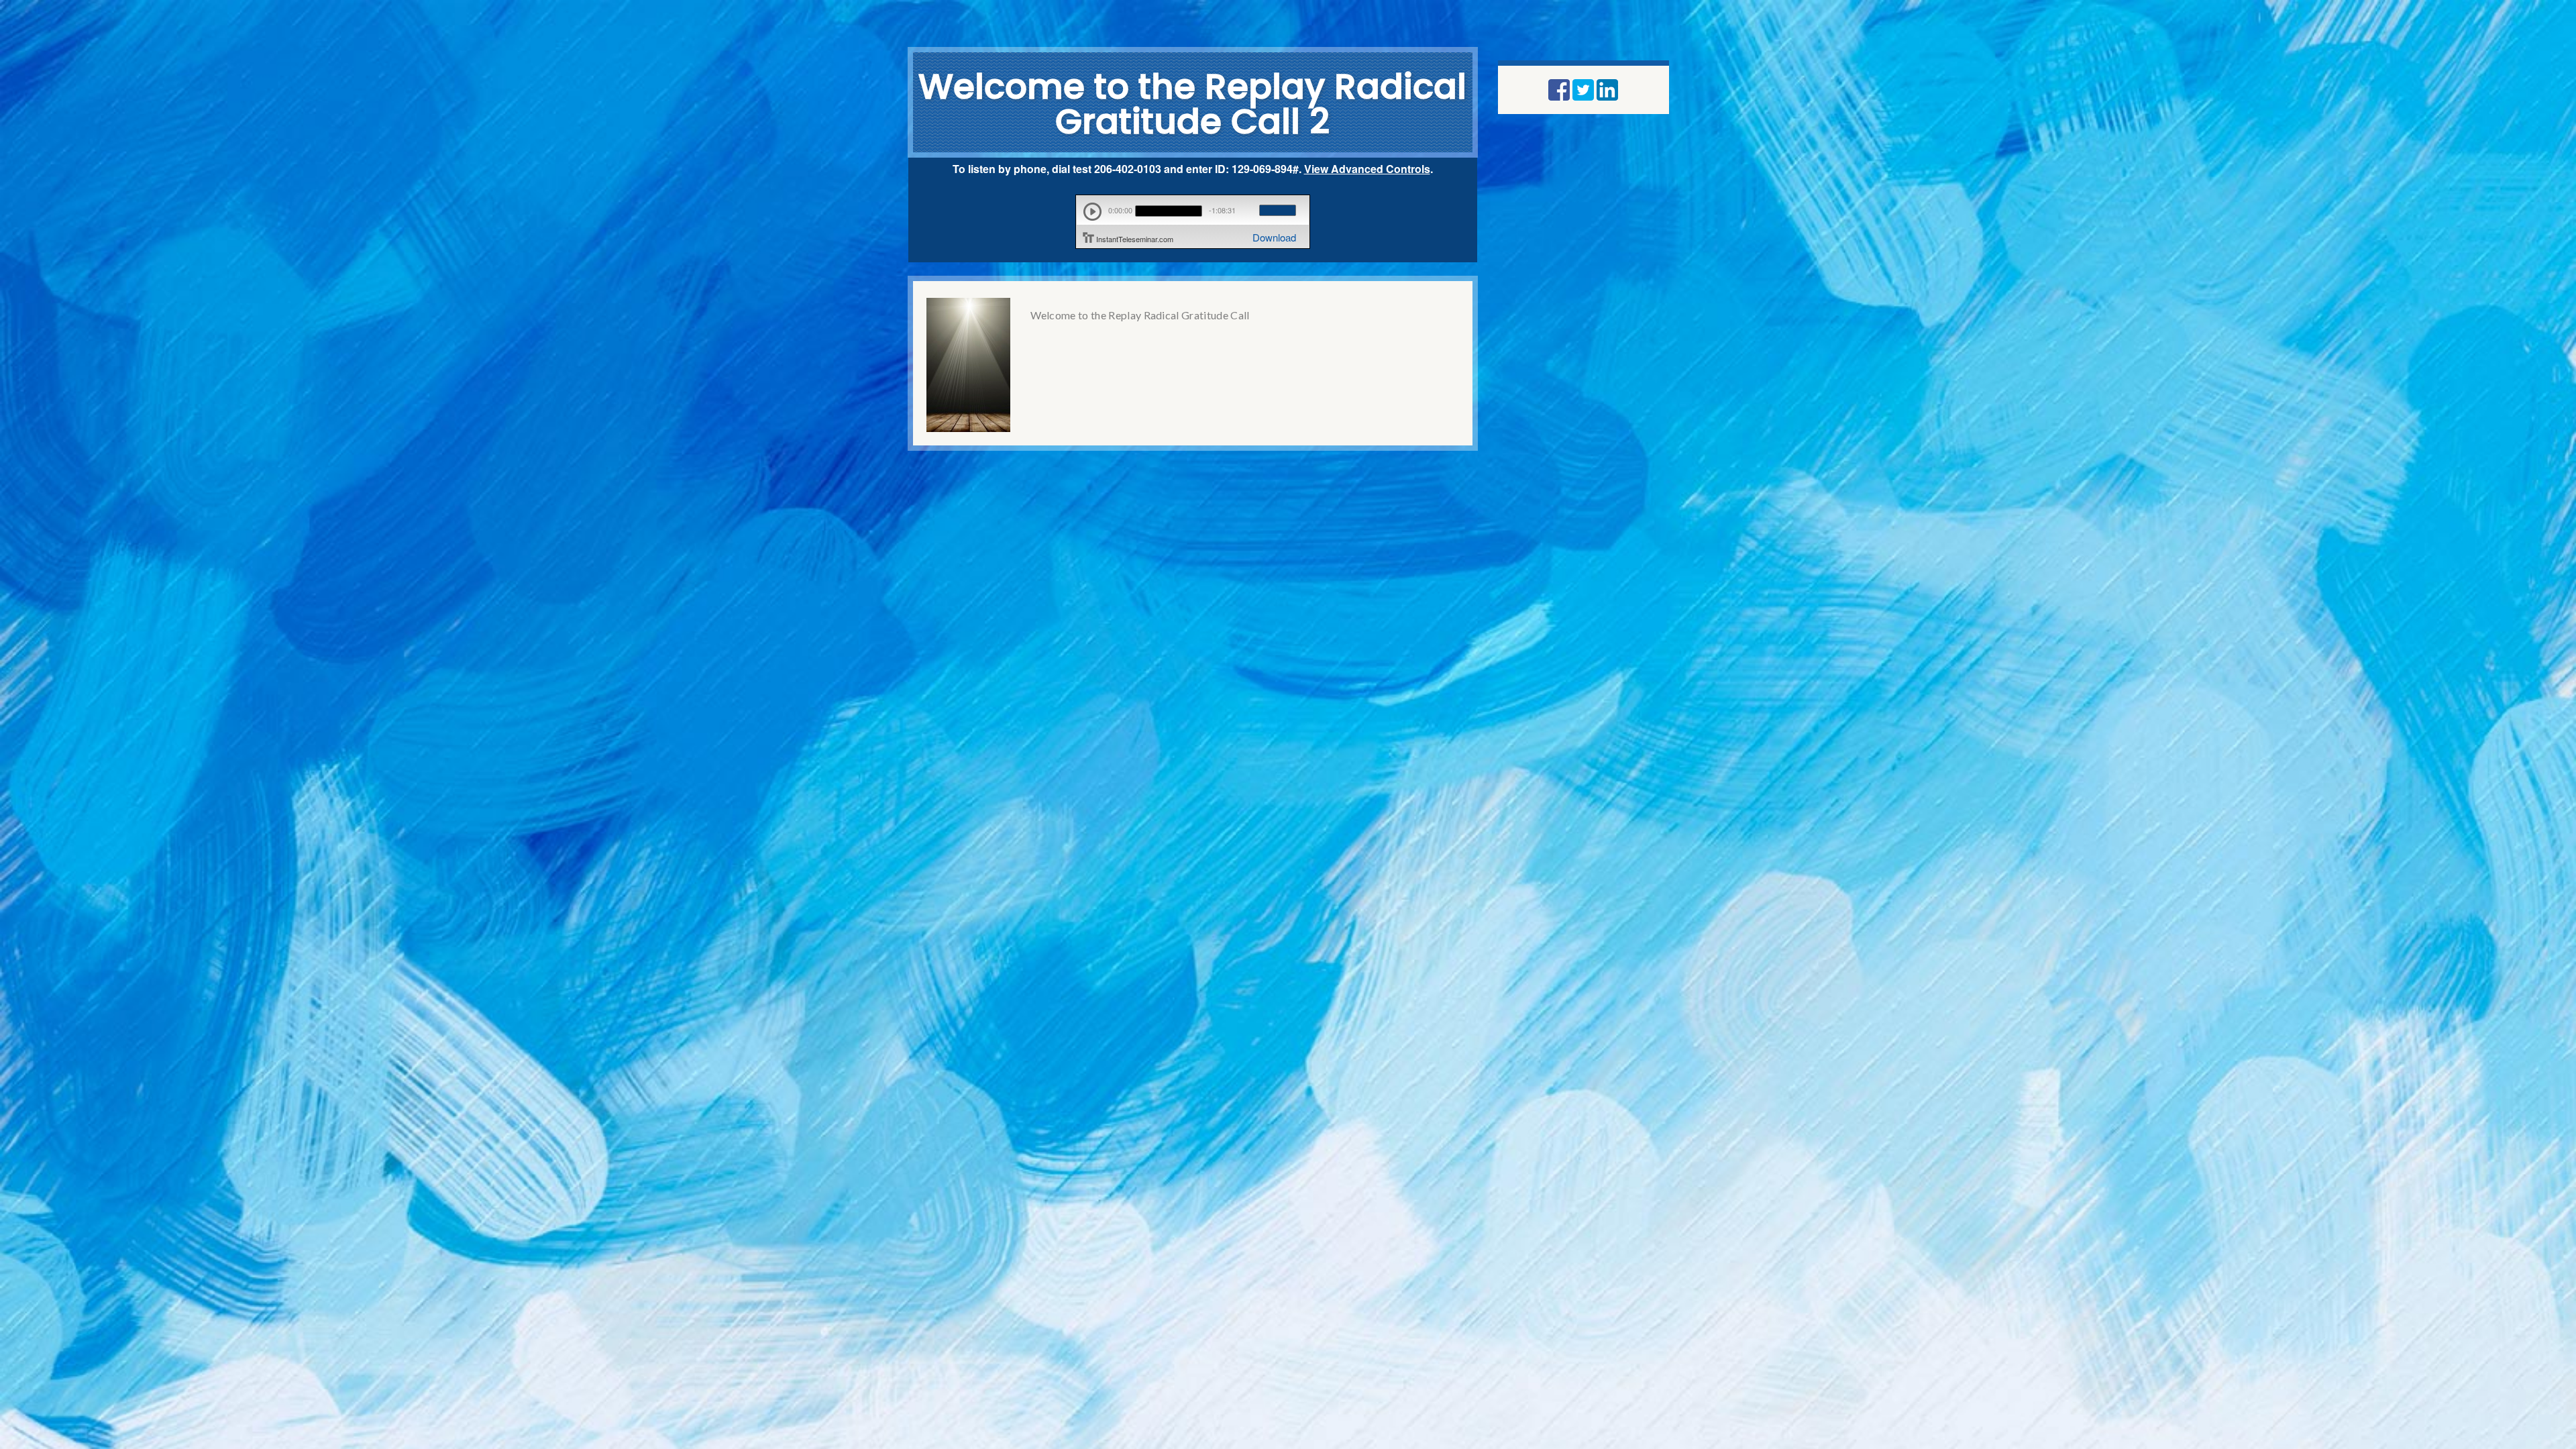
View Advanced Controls (1367, 169)
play (1092, 212)
